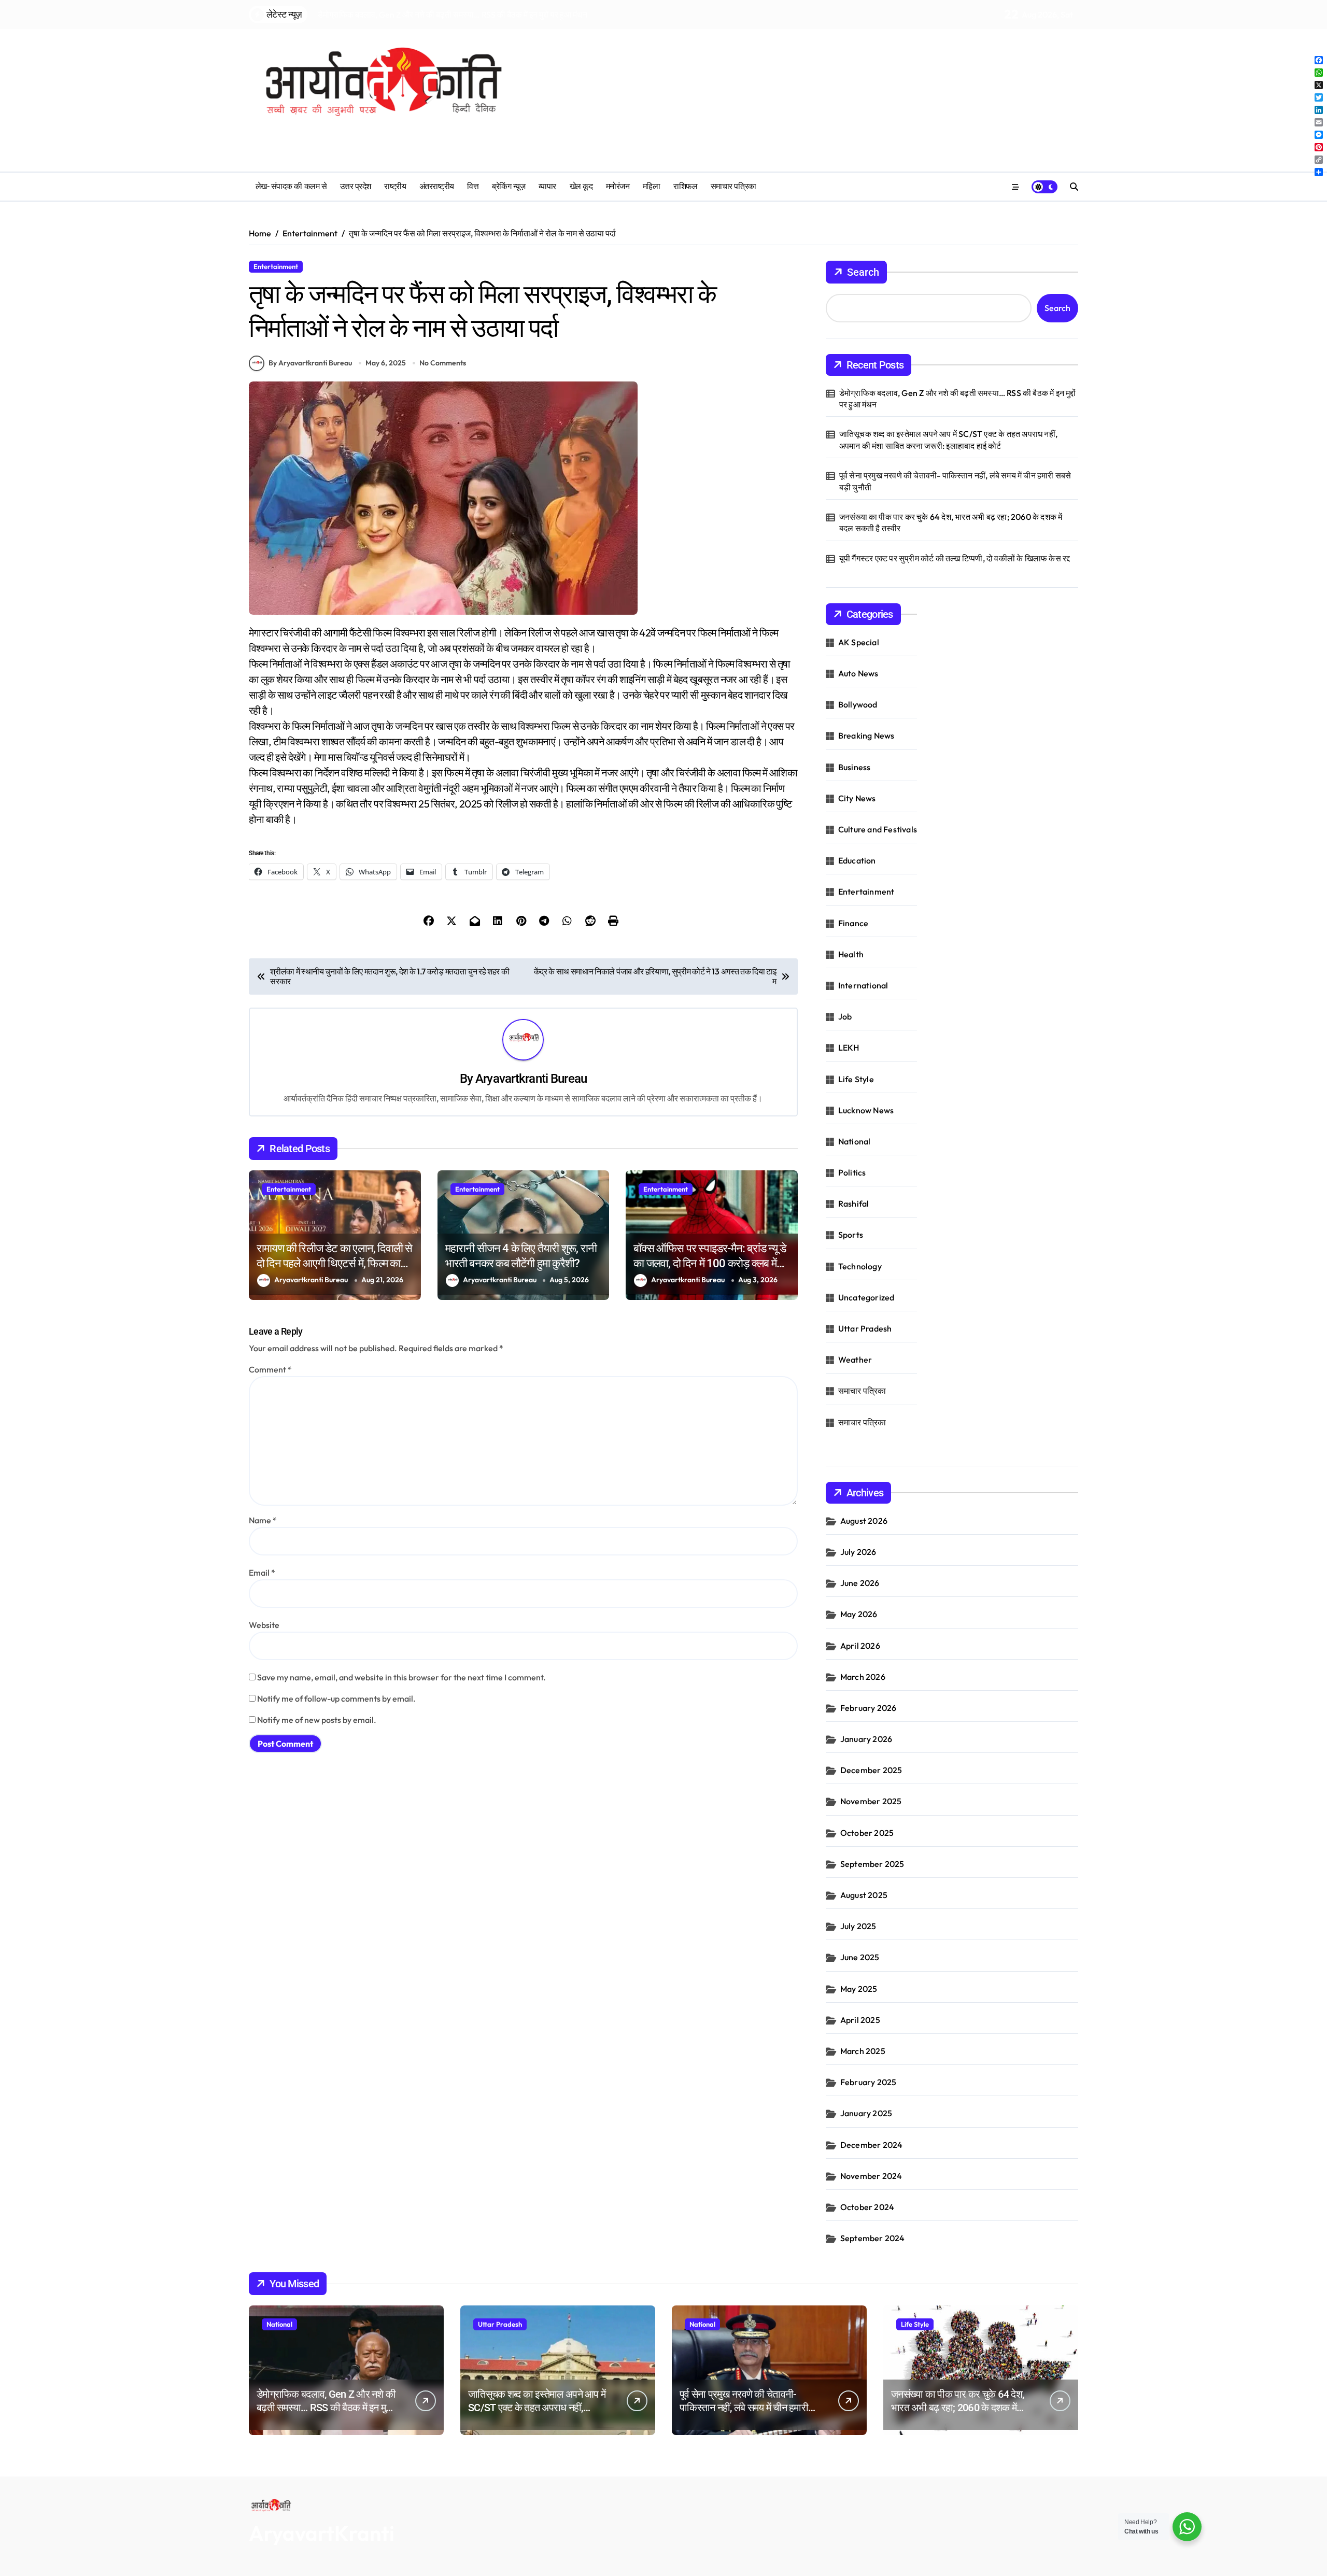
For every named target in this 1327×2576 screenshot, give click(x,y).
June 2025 (860, 1957)
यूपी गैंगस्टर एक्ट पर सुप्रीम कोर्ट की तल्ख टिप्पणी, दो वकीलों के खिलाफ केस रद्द (955, 558)
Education (857, 860)
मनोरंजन (618, 186)
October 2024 (867, 2207)
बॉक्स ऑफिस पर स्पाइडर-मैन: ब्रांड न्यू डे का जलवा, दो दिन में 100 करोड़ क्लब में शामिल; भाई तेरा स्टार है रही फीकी (710, 1263)
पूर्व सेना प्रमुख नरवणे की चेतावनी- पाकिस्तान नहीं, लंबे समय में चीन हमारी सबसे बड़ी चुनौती (955, 481)
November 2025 (871, 1801)
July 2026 (858, 1552)
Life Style (856, 1079)
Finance (853, 923)
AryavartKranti (322, 2533)
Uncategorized (866, 1297)
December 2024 (872, 2145)
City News (857, 798)
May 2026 (859, 1614)
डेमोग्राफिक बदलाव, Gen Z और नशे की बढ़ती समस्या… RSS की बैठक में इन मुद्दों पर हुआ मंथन (958, 399)
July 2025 (858, 1926)
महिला (652, 186)
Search (863, 272)
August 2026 (864, 1521)
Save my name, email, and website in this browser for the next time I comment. (401, 1677)
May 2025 (859, 1989)
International (863, 985)
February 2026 (869, 1708)
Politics (852, 1172)
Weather (855, 1360)
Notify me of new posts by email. (317, 1720)
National (855, 1141)
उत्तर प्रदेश (356, 186)
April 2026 (860, 1646)
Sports (851, 1235)
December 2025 (871, 1770)
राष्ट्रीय (395, 186)
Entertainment (276, 266)
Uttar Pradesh (865, 1328)
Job (845, 1016)
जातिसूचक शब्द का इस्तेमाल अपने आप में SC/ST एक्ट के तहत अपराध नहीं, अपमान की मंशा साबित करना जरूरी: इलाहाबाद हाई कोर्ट (948, 440)
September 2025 (872, 1864)
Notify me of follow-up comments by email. (336, 1699)
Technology (860, 1266)
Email (262, 1573)
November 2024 (871, 2176)
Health (851, 954)
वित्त (473, 186)
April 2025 (860, 2020)
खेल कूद (581, 186)
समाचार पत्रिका (733, 186)
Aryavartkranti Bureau (531, 1079)
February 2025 (869, 2082)
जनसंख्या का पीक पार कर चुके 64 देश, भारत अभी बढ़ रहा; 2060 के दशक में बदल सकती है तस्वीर (951, 522)
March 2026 (863, 1677)
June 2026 (860, 1583)
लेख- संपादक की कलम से (291, 186)
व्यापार (547, 186)
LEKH (849, 1048)
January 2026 (866, 1739)
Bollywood (858, 704)
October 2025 (867, 1833)
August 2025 (864, 1895)
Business (855, 767)
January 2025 (866, 2113)
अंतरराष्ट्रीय (437, 186)
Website (264, 1625)
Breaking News (866, 735)
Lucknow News (866, 1110)
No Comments (443, 363)
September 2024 (873, 2238)
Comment (270, 1369)
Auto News (858, 673)
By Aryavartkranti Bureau (310, 363)
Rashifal (854, 1204)
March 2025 (863, 2051)
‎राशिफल (685, 186)
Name (263, 1520)
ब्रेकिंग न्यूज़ (509, 186)
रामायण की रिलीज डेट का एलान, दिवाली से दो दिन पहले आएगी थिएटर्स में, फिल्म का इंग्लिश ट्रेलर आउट (334, 1263)
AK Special (859, 642)
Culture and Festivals (878, 829)
